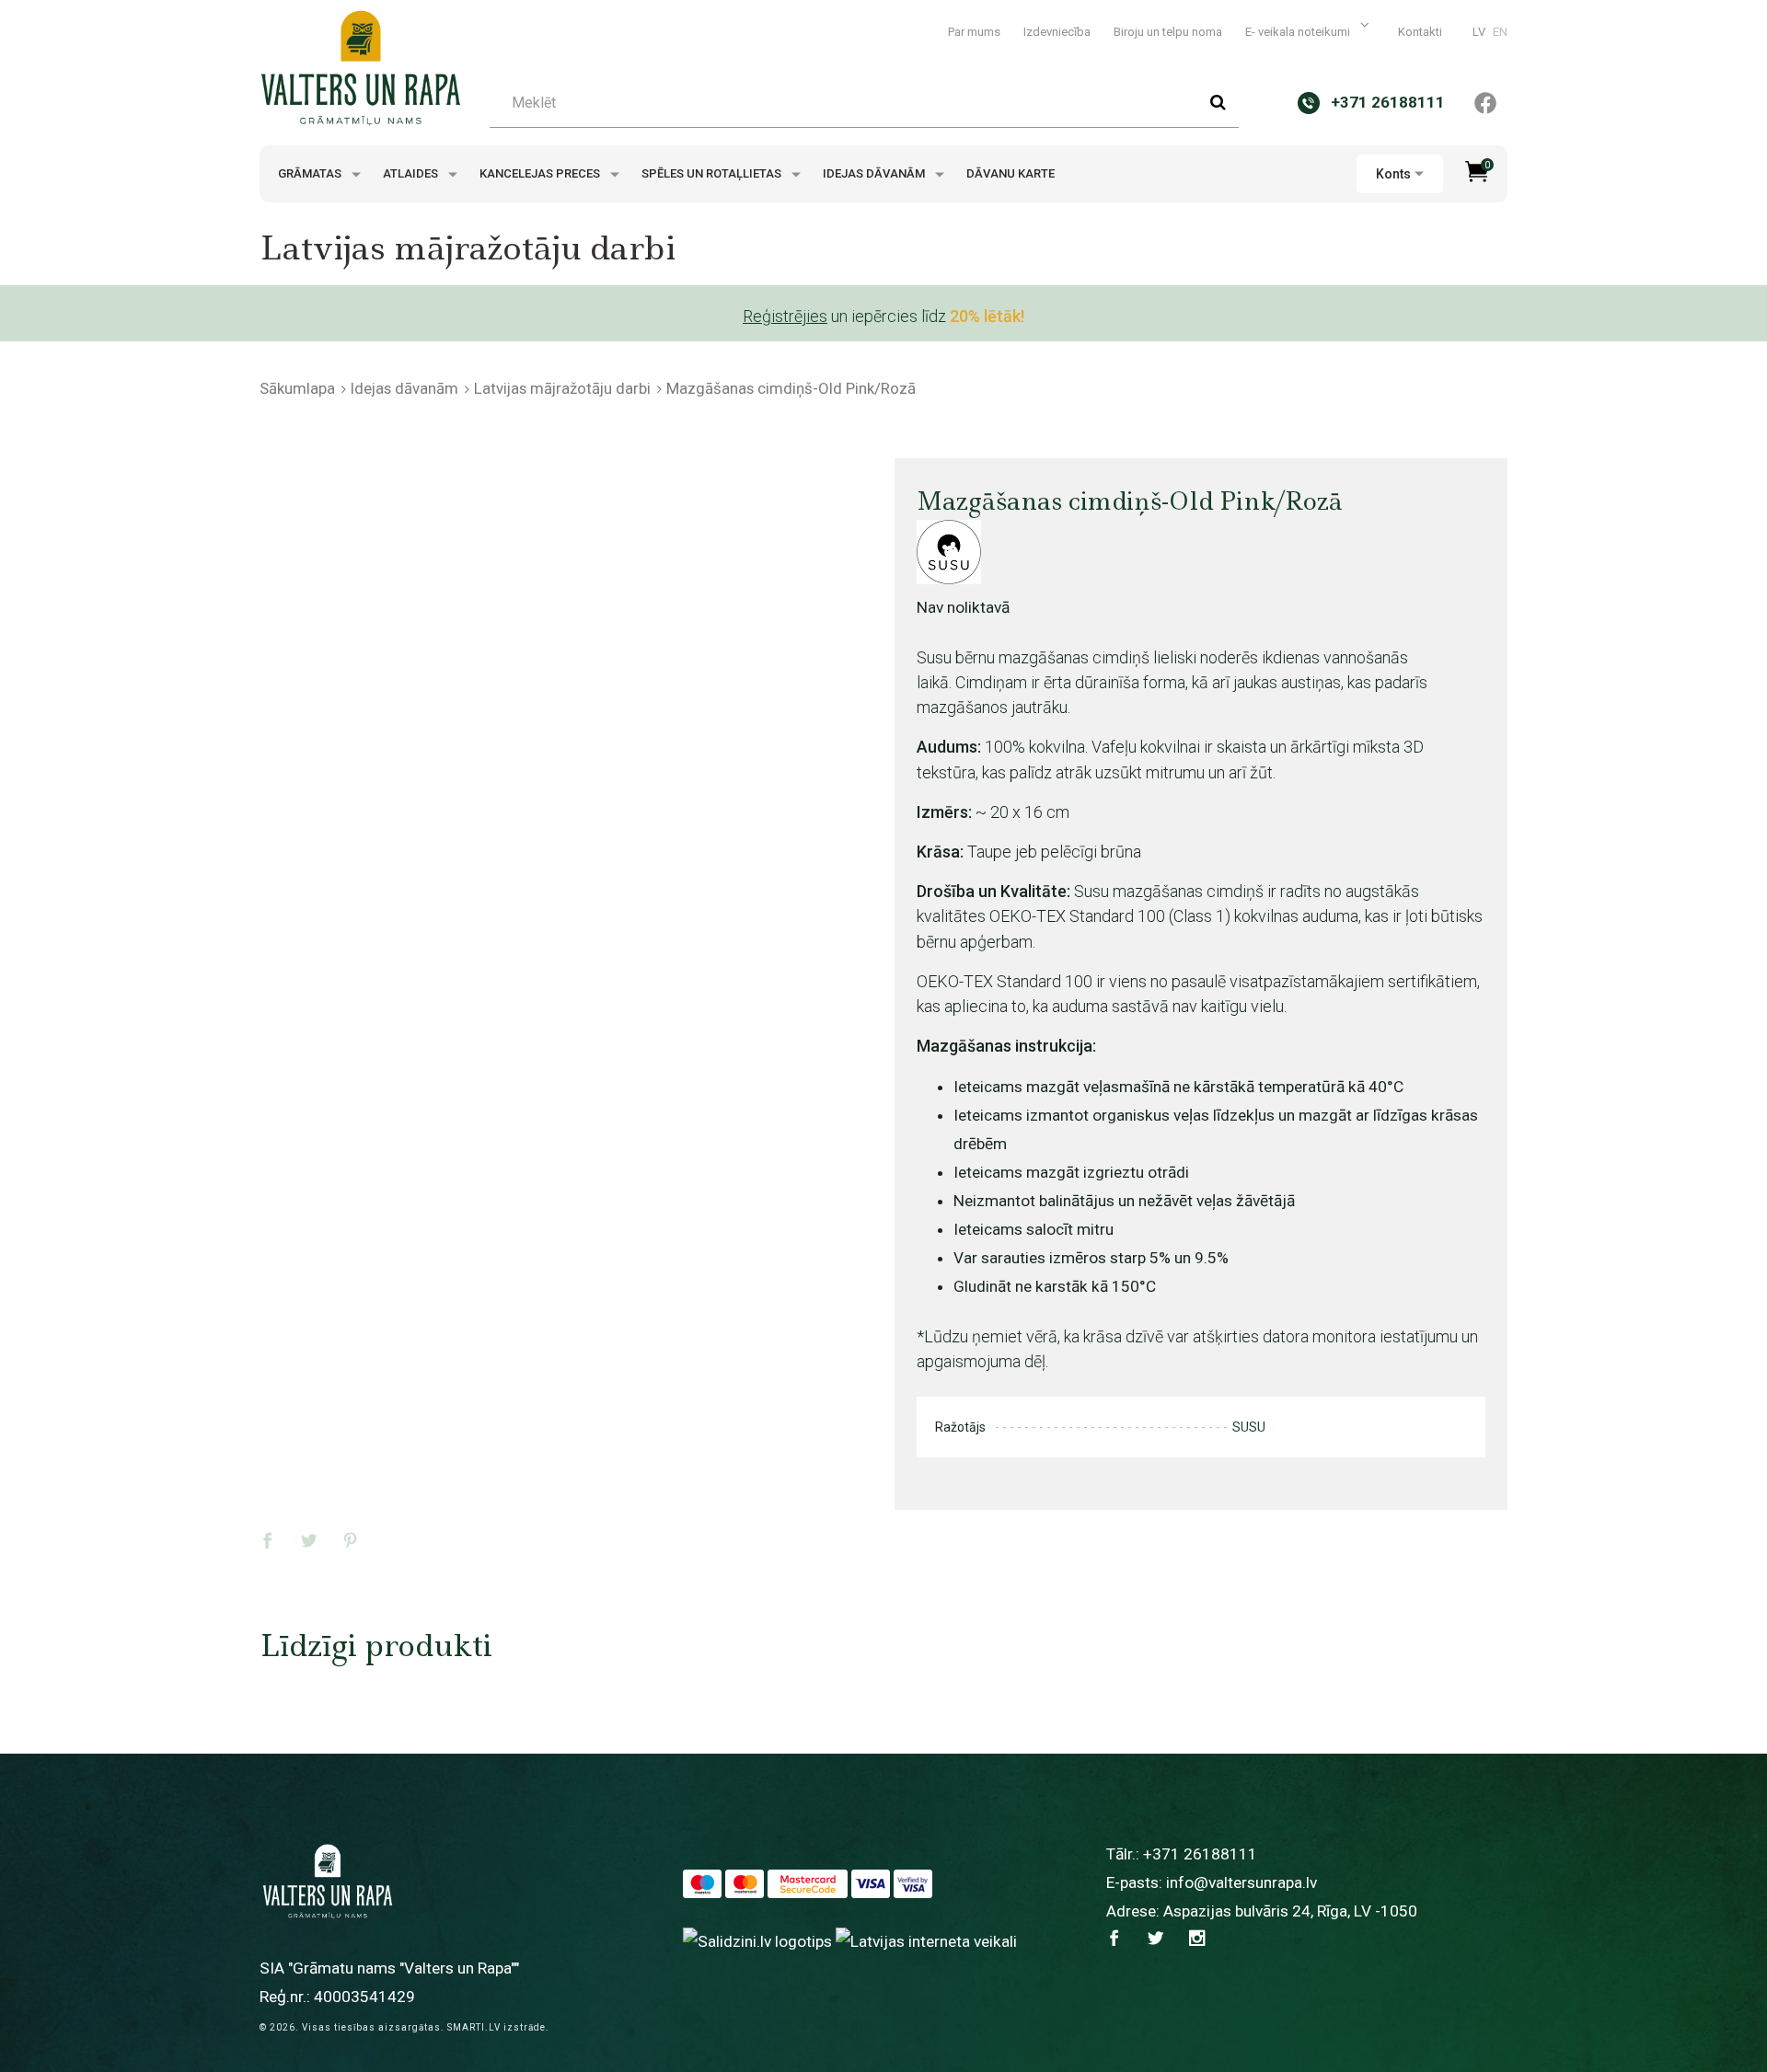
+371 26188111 (1200, 1854)
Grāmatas (311, 173)
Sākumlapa (297, 388)
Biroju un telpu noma (1168, 32)
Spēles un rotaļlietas (713, 173)
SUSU (1249, 1427)
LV (1479, 32)
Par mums (974, 32)
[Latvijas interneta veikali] (926, 1940)
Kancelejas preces (541, 173)
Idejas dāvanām (875, 173)
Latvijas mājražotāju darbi (562, 388)
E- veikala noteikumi (1299, 32)
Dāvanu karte (1011, 173)
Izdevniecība (1057, 32)
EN (1500, 32)
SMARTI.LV (474, 2027)
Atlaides (412, 173)
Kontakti (1420, 32)
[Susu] (949, 552)
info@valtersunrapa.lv (1242, 1882)
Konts (1393, 174)
